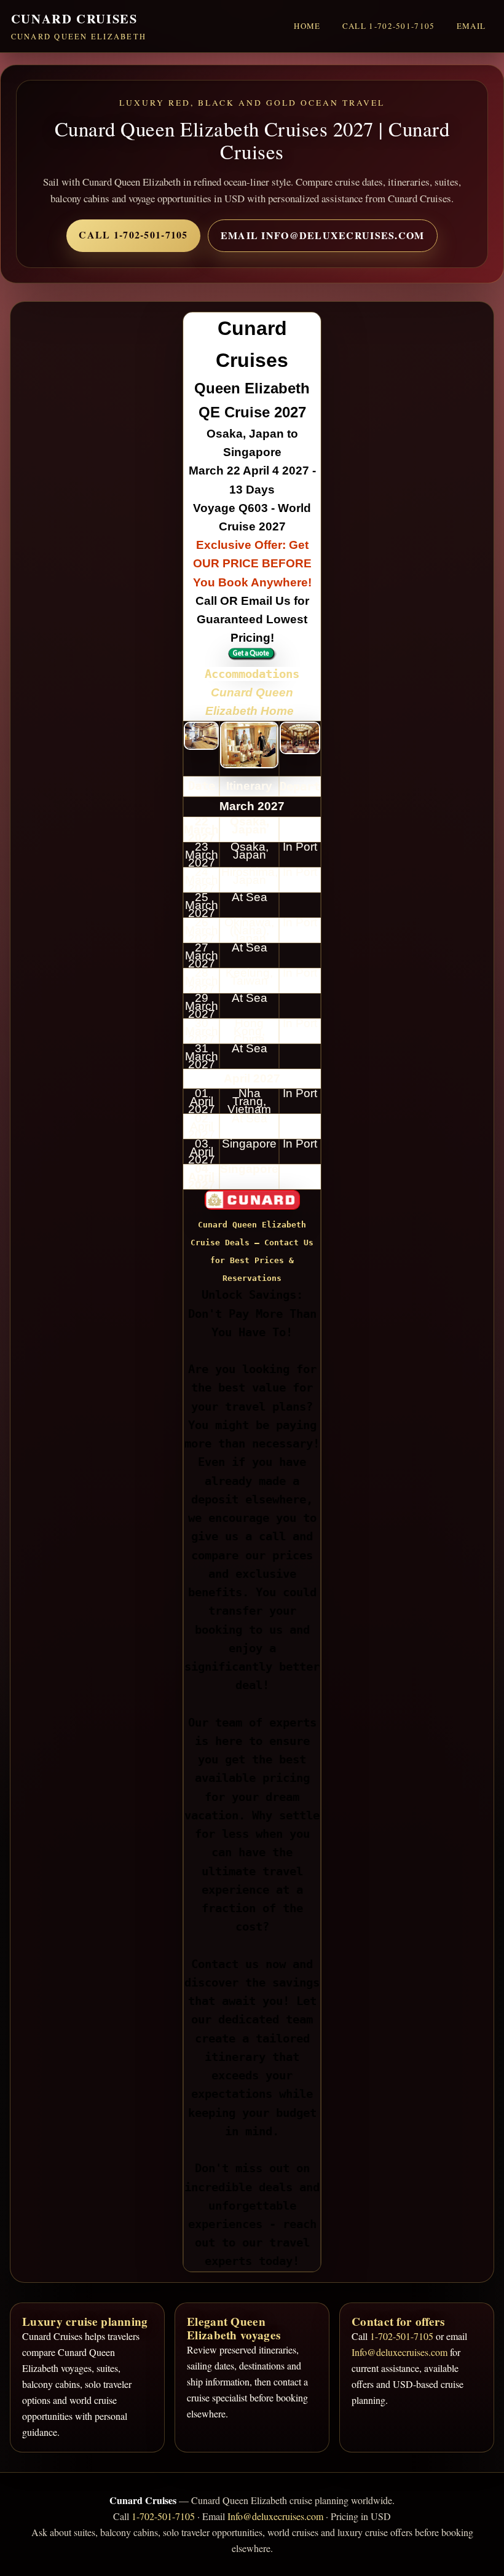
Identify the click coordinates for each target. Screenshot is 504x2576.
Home (307, 26)
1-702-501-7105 (402, 2336)
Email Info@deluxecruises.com (323, 235)
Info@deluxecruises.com (400, 2352)
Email (471, 26)
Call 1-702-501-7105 (389, 26)
